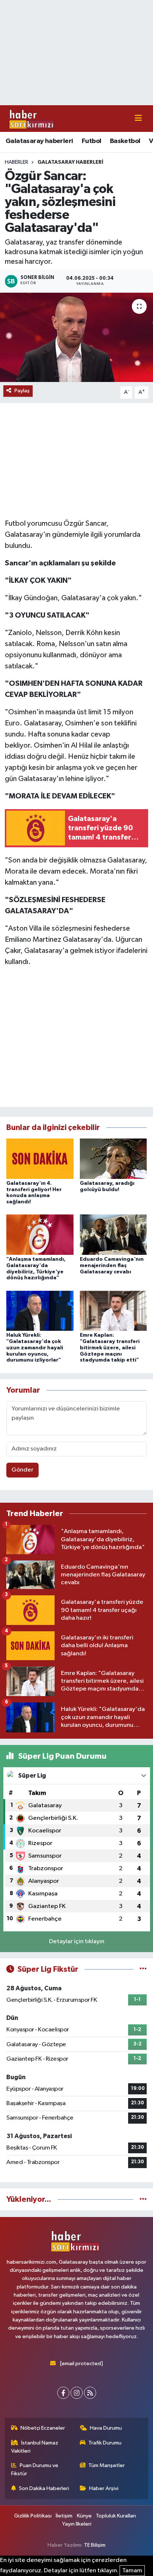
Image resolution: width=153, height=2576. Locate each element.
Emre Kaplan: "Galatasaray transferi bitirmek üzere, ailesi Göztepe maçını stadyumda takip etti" (110, 1348)
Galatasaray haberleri (39, 141)
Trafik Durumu (105, 2443)
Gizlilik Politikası (33, 2516)
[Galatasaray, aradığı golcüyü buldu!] (113, 1158)
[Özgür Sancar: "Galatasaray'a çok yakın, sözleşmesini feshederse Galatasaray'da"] (76, 337)
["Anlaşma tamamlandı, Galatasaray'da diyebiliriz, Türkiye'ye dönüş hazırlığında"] (40, 1235)
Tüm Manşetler (107, 2465)
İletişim (64, 2516)
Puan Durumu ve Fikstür (35, 2469)
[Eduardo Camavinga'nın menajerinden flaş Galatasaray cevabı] (113, 1235)
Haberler (17, 162)
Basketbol (125, 141)
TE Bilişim (95, 2545)
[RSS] (90, 2393)
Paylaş (22, 391)
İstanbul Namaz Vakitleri (35, 2447)
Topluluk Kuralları (116, 2516)
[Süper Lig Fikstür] (143, 1969)
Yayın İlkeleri (77, 2524)
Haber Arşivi (104, 2488)
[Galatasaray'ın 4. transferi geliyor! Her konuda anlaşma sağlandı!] (40, 1158)
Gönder (22, 1470)
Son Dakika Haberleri (44, 2488)
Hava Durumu (106, 2428)
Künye (84, 2516)
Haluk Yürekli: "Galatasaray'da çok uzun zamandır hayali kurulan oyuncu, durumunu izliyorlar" (35, 1348)
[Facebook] (63, 2393)
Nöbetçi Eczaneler (43, 2428)
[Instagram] (77, 2393)
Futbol (91, 141)
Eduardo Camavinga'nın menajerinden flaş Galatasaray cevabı (112, 1266)
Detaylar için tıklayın (77, 1942)
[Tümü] (143, 2199)
